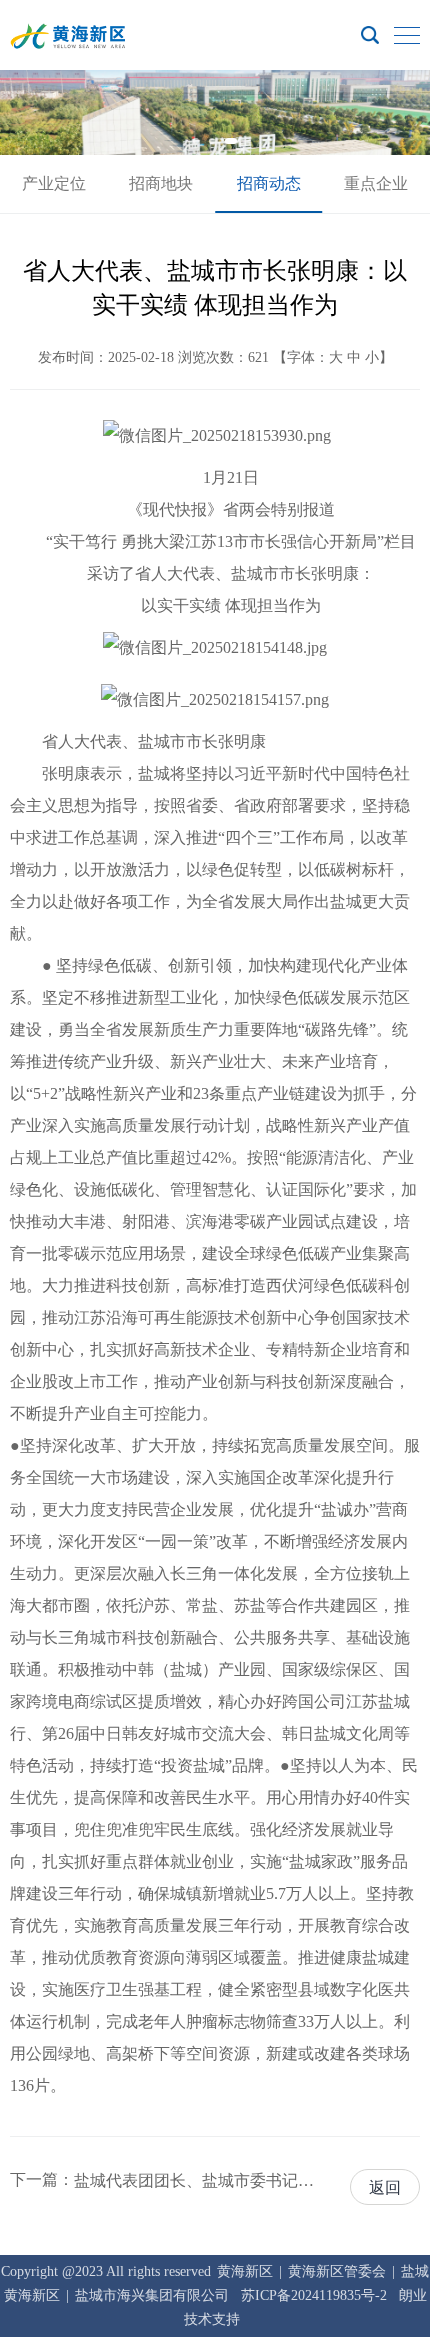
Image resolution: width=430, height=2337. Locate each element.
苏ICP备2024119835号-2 (314, 2295)
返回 (385, 2187)
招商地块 (161, 183)
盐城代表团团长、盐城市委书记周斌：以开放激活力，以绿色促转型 (195, 2180)
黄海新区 (245, 2271)
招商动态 (269, 183)
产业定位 (54, 183)
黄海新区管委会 (337, 2271)
